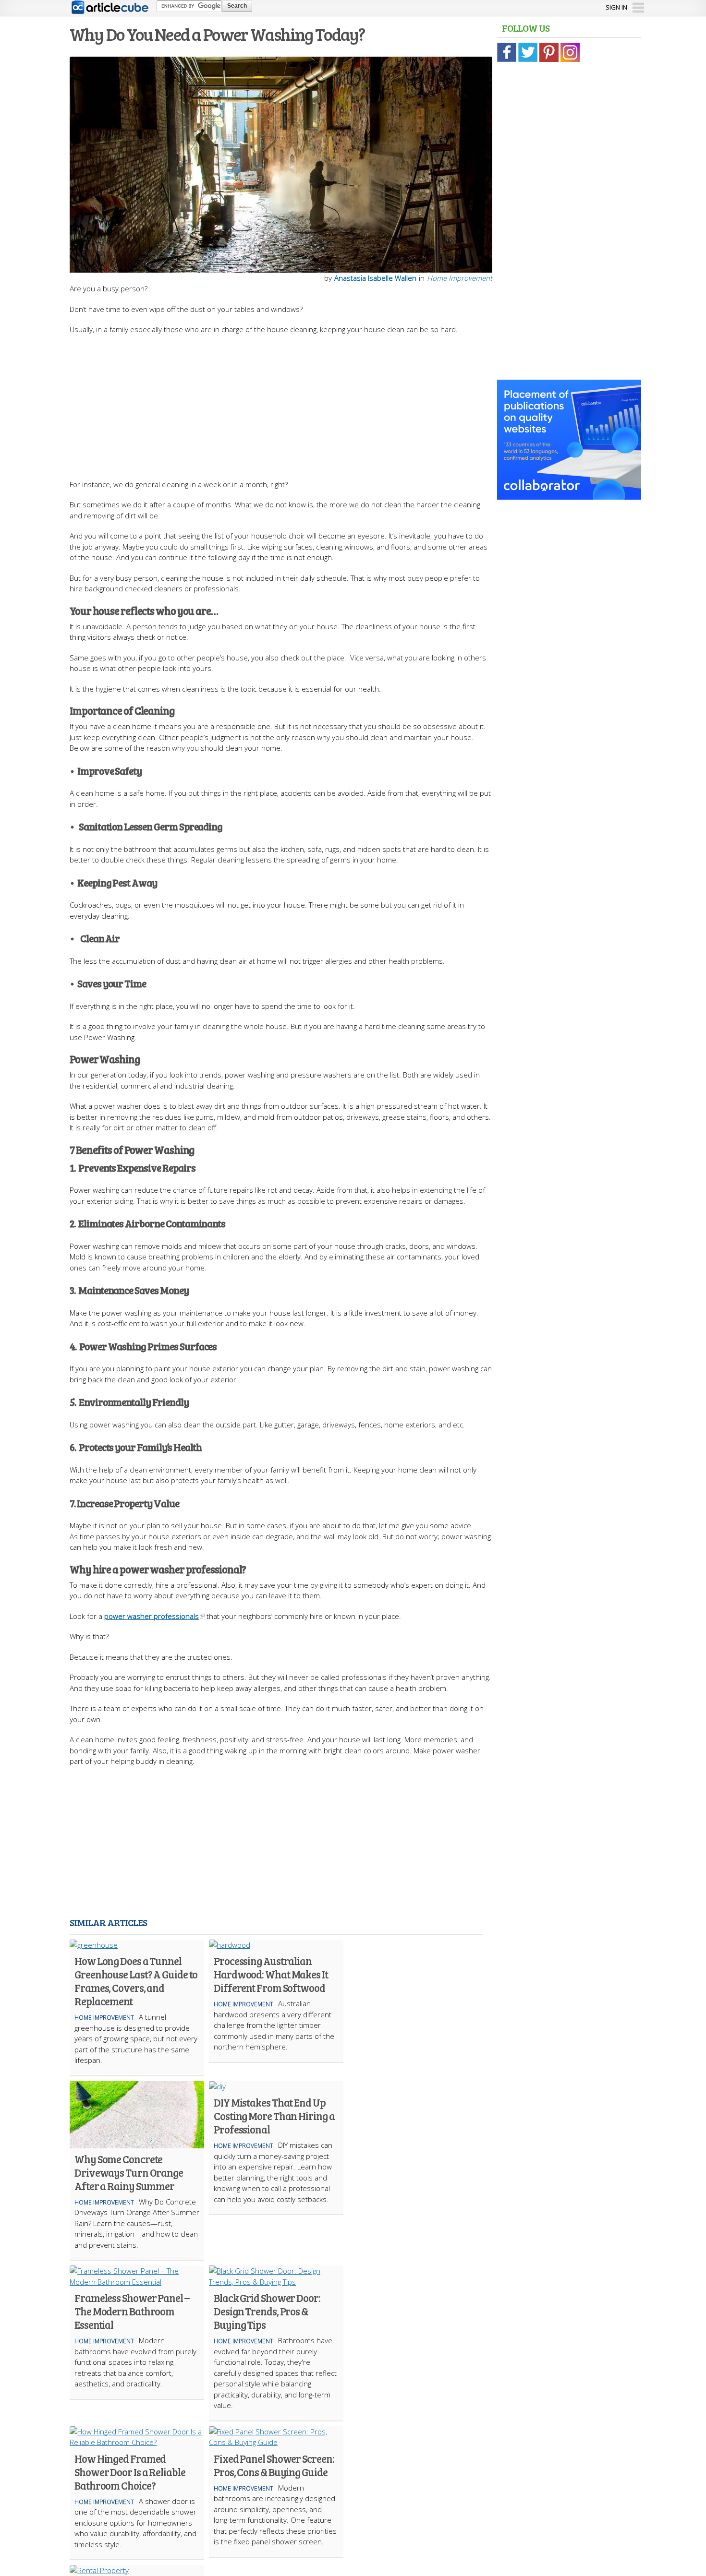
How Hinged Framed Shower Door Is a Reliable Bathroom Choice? (130, 2472)
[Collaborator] (569, 494)
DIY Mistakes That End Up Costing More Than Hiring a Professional (274, 2116)
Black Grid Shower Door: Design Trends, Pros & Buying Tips (267, 2311)
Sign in (616, 7)
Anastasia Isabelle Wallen (375, 278)
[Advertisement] (281, 402)
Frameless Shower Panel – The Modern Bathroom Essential (132, 2311)
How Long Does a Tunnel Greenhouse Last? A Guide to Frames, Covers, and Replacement (136, 1981)
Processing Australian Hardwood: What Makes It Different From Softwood (271, 1974)
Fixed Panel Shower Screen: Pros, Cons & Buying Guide (274, 2465)
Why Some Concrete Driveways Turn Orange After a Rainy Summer (129, 2172)
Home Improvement (460, 278)
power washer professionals (152, 1616)
